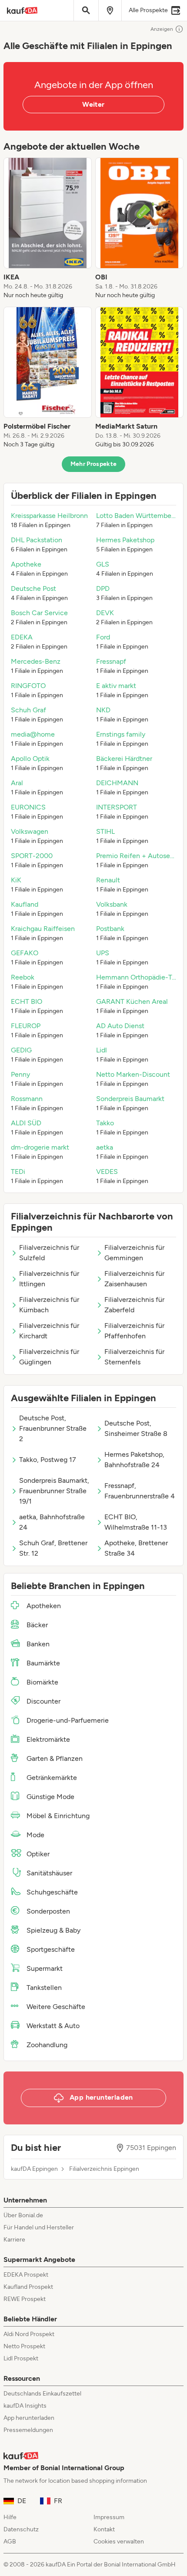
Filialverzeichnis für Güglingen (49, 1357)
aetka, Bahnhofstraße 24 (52, 1522)
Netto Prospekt (24, 2346)
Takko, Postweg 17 (48, 1460)
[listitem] (48, 229)
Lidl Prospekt (21, 2358)
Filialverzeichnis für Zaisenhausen (134, 1279)
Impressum (109, 2517)
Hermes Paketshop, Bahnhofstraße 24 (134, 1460)
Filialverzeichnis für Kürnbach (49, 1305)
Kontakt (104, 2529)
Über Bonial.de (23, 2215)
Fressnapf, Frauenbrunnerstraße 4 (140, 1491)
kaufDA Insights (25, 2406)
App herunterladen (29, 2418)
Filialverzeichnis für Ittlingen (49, 1279)
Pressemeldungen (28, 2430)
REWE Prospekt (25, 2299)
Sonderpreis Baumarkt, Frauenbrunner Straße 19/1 (54, 1491)
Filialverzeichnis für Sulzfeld (49, 1253)
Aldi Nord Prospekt (29, 2334)
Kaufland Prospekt (28, 2287)
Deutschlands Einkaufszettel (42, 2394)
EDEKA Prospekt (26, 2275)
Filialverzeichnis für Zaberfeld (134, 1305)
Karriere (14, 2240)
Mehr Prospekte (94, 464)
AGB (10, 2542)
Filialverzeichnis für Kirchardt (49, 1331)
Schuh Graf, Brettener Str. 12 (53, 1548)
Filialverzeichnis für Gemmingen (134, 1253)
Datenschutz (21, 2529)
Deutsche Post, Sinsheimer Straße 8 (136, 1428)
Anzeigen (162, 29)
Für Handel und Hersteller (39, 2227)
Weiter (93, 104)
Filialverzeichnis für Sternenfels (134, 1357)
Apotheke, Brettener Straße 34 (136, 1548)
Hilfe (10, 2517)
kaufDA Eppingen (34, 2169)
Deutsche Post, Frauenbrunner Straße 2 (53, 1428)
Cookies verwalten (119, 2542)
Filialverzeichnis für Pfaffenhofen (134, 1331)
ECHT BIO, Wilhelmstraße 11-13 (136, 1522)
